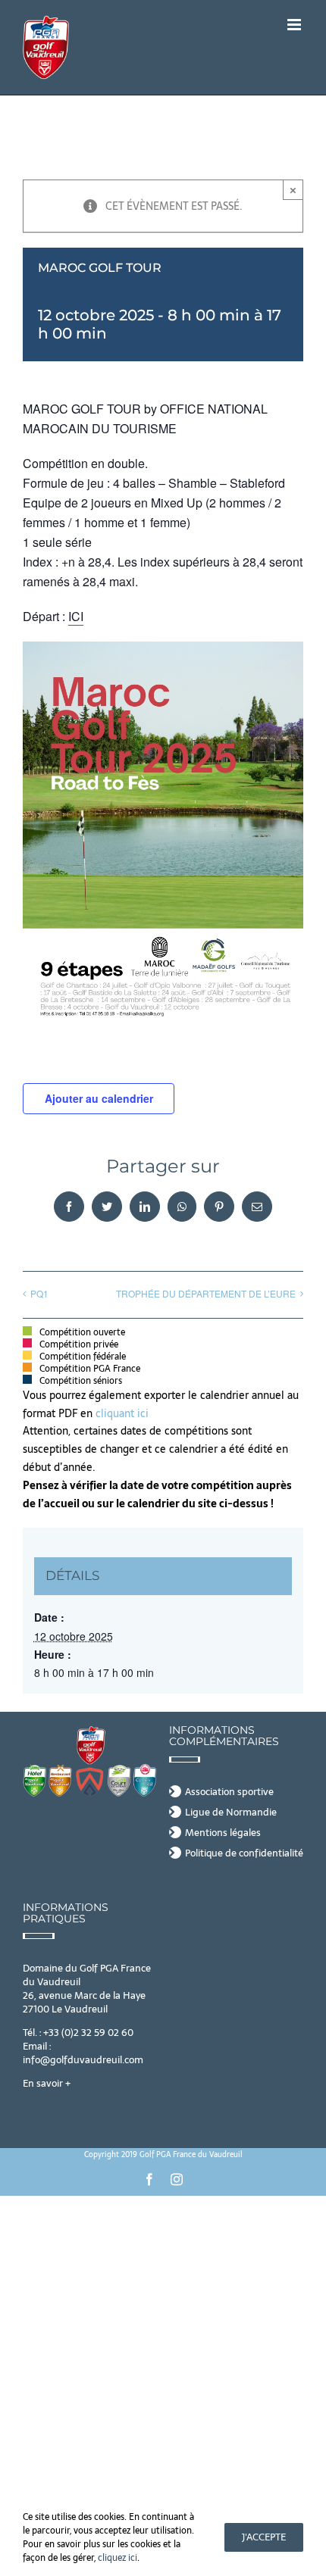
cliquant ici (124, 1413)
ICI (76, 616)
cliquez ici (118, 2558)
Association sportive (229, 1792)
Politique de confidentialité (244, 1853)
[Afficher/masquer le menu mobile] (295, 25)
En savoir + (47, 2083)
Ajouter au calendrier (99, 1098)
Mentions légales (223, 1833)
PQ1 (39, 1293)
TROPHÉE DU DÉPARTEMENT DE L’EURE (206, 1293)
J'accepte (264, 2537)
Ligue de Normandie (231, 1813)
